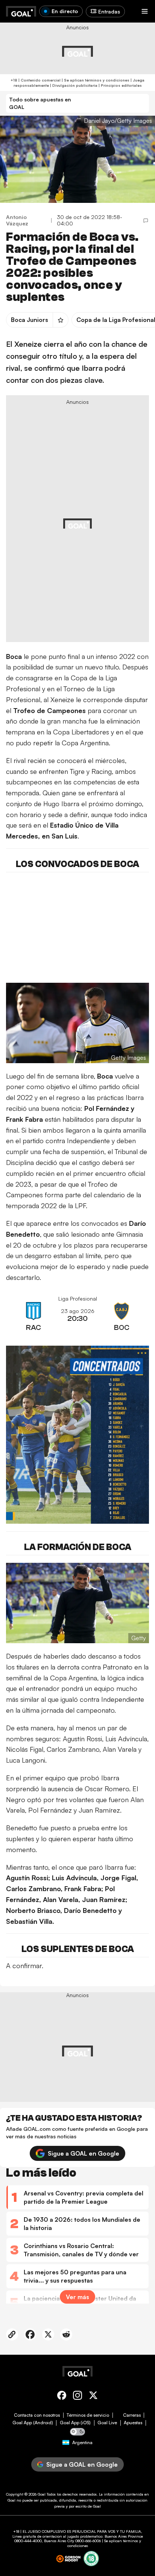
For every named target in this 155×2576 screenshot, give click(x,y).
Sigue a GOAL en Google (84, 2153)
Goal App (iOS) (75, 2423)
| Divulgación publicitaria (73, 85)
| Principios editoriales (120, 85)
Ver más (77, 2297)
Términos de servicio (88, 2415)
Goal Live (107, 2423)
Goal (42, 2494)
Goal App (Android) (33, 2423)
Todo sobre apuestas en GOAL (40, 103)
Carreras (132, 2415)
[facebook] (62, 2397)
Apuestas (133, 2423)
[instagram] (77, 2397)
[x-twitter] (93, 2397)
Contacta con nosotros (37, 2415)
